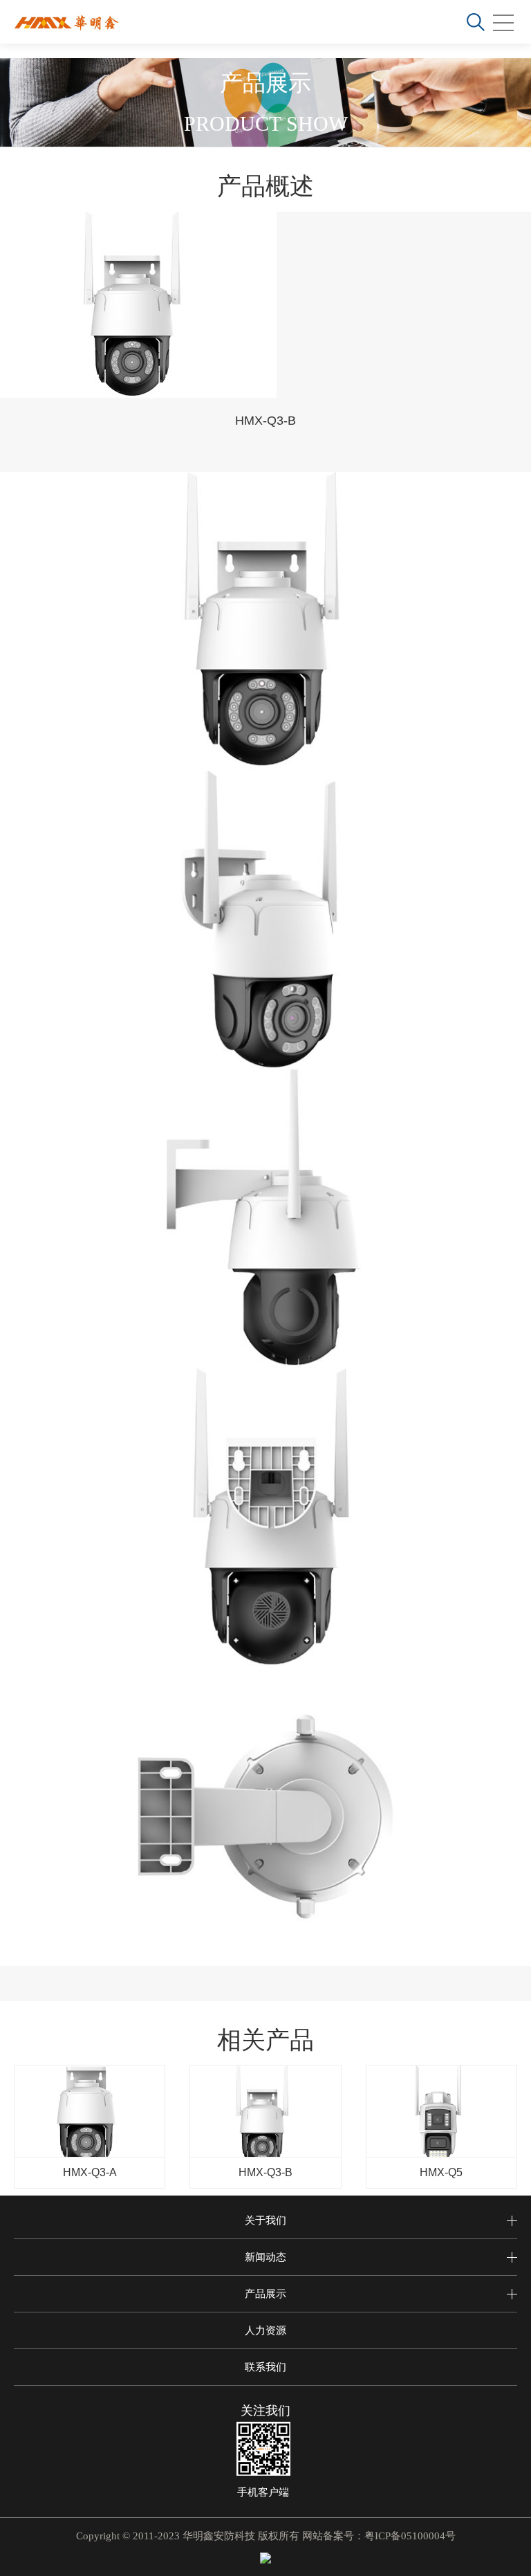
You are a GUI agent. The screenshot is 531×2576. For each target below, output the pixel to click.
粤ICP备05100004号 (410, 2536)
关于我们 (265, 2220)
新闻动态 (265, 2257)
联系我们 (265, 2367)
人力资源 (265, 2330)
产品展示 (265, 2293)
